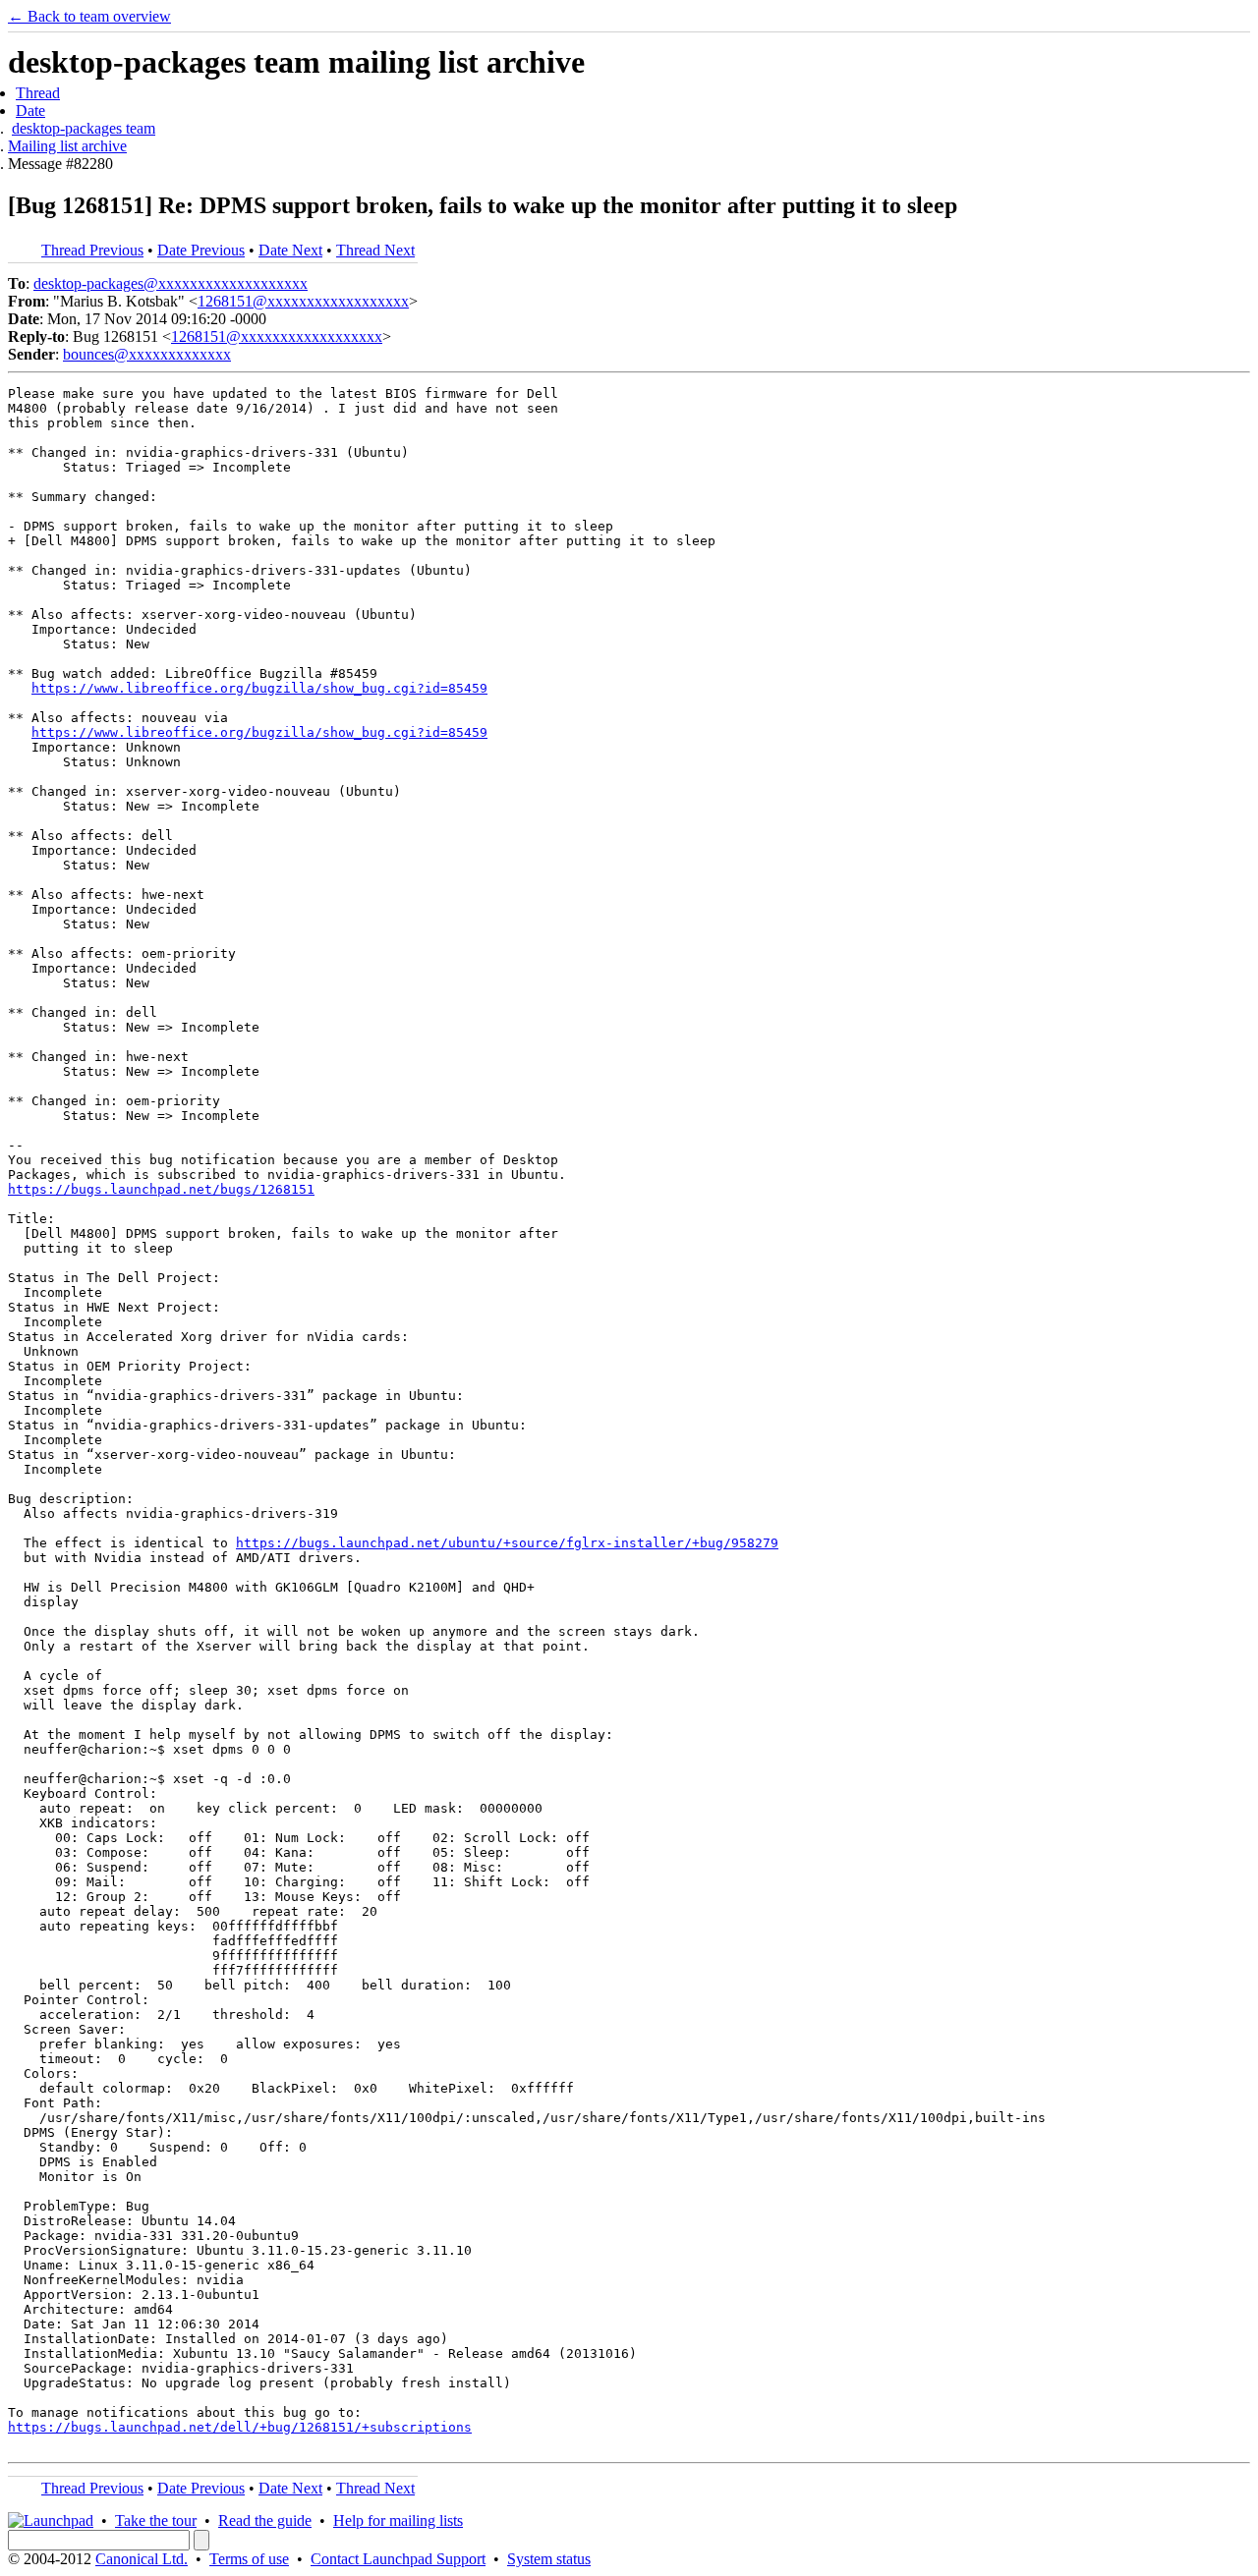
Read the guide (265, 2520)
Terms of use (249, 2559)
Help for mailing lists (398, 2520)
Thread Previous (92, 250)
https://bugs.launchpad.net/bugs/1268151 (161, 1189)
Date (30, 111)
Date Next (290, 250)
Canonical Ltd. (142, 2559)
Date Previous (201, 250)
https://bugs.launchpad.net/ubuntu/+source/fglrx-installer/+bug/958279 (507, 1543)
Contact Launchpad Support (398, 2559)
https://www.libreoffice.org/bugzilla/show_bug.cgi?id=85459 (259, 688)
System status (549, 2559)
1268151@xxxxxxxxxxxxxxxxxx (303, 301)
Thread (38, 93)
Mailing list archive (67, 146)
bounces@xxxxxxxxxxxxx (147, 354)
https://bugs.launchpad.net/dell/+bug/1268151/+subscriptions (240, 2427)
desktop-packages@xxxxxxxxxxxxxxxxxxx (171, 283)
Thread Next (375, 250)
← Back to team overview (89, 16)
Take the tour (156, 2520)
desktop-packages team (84, 128)
